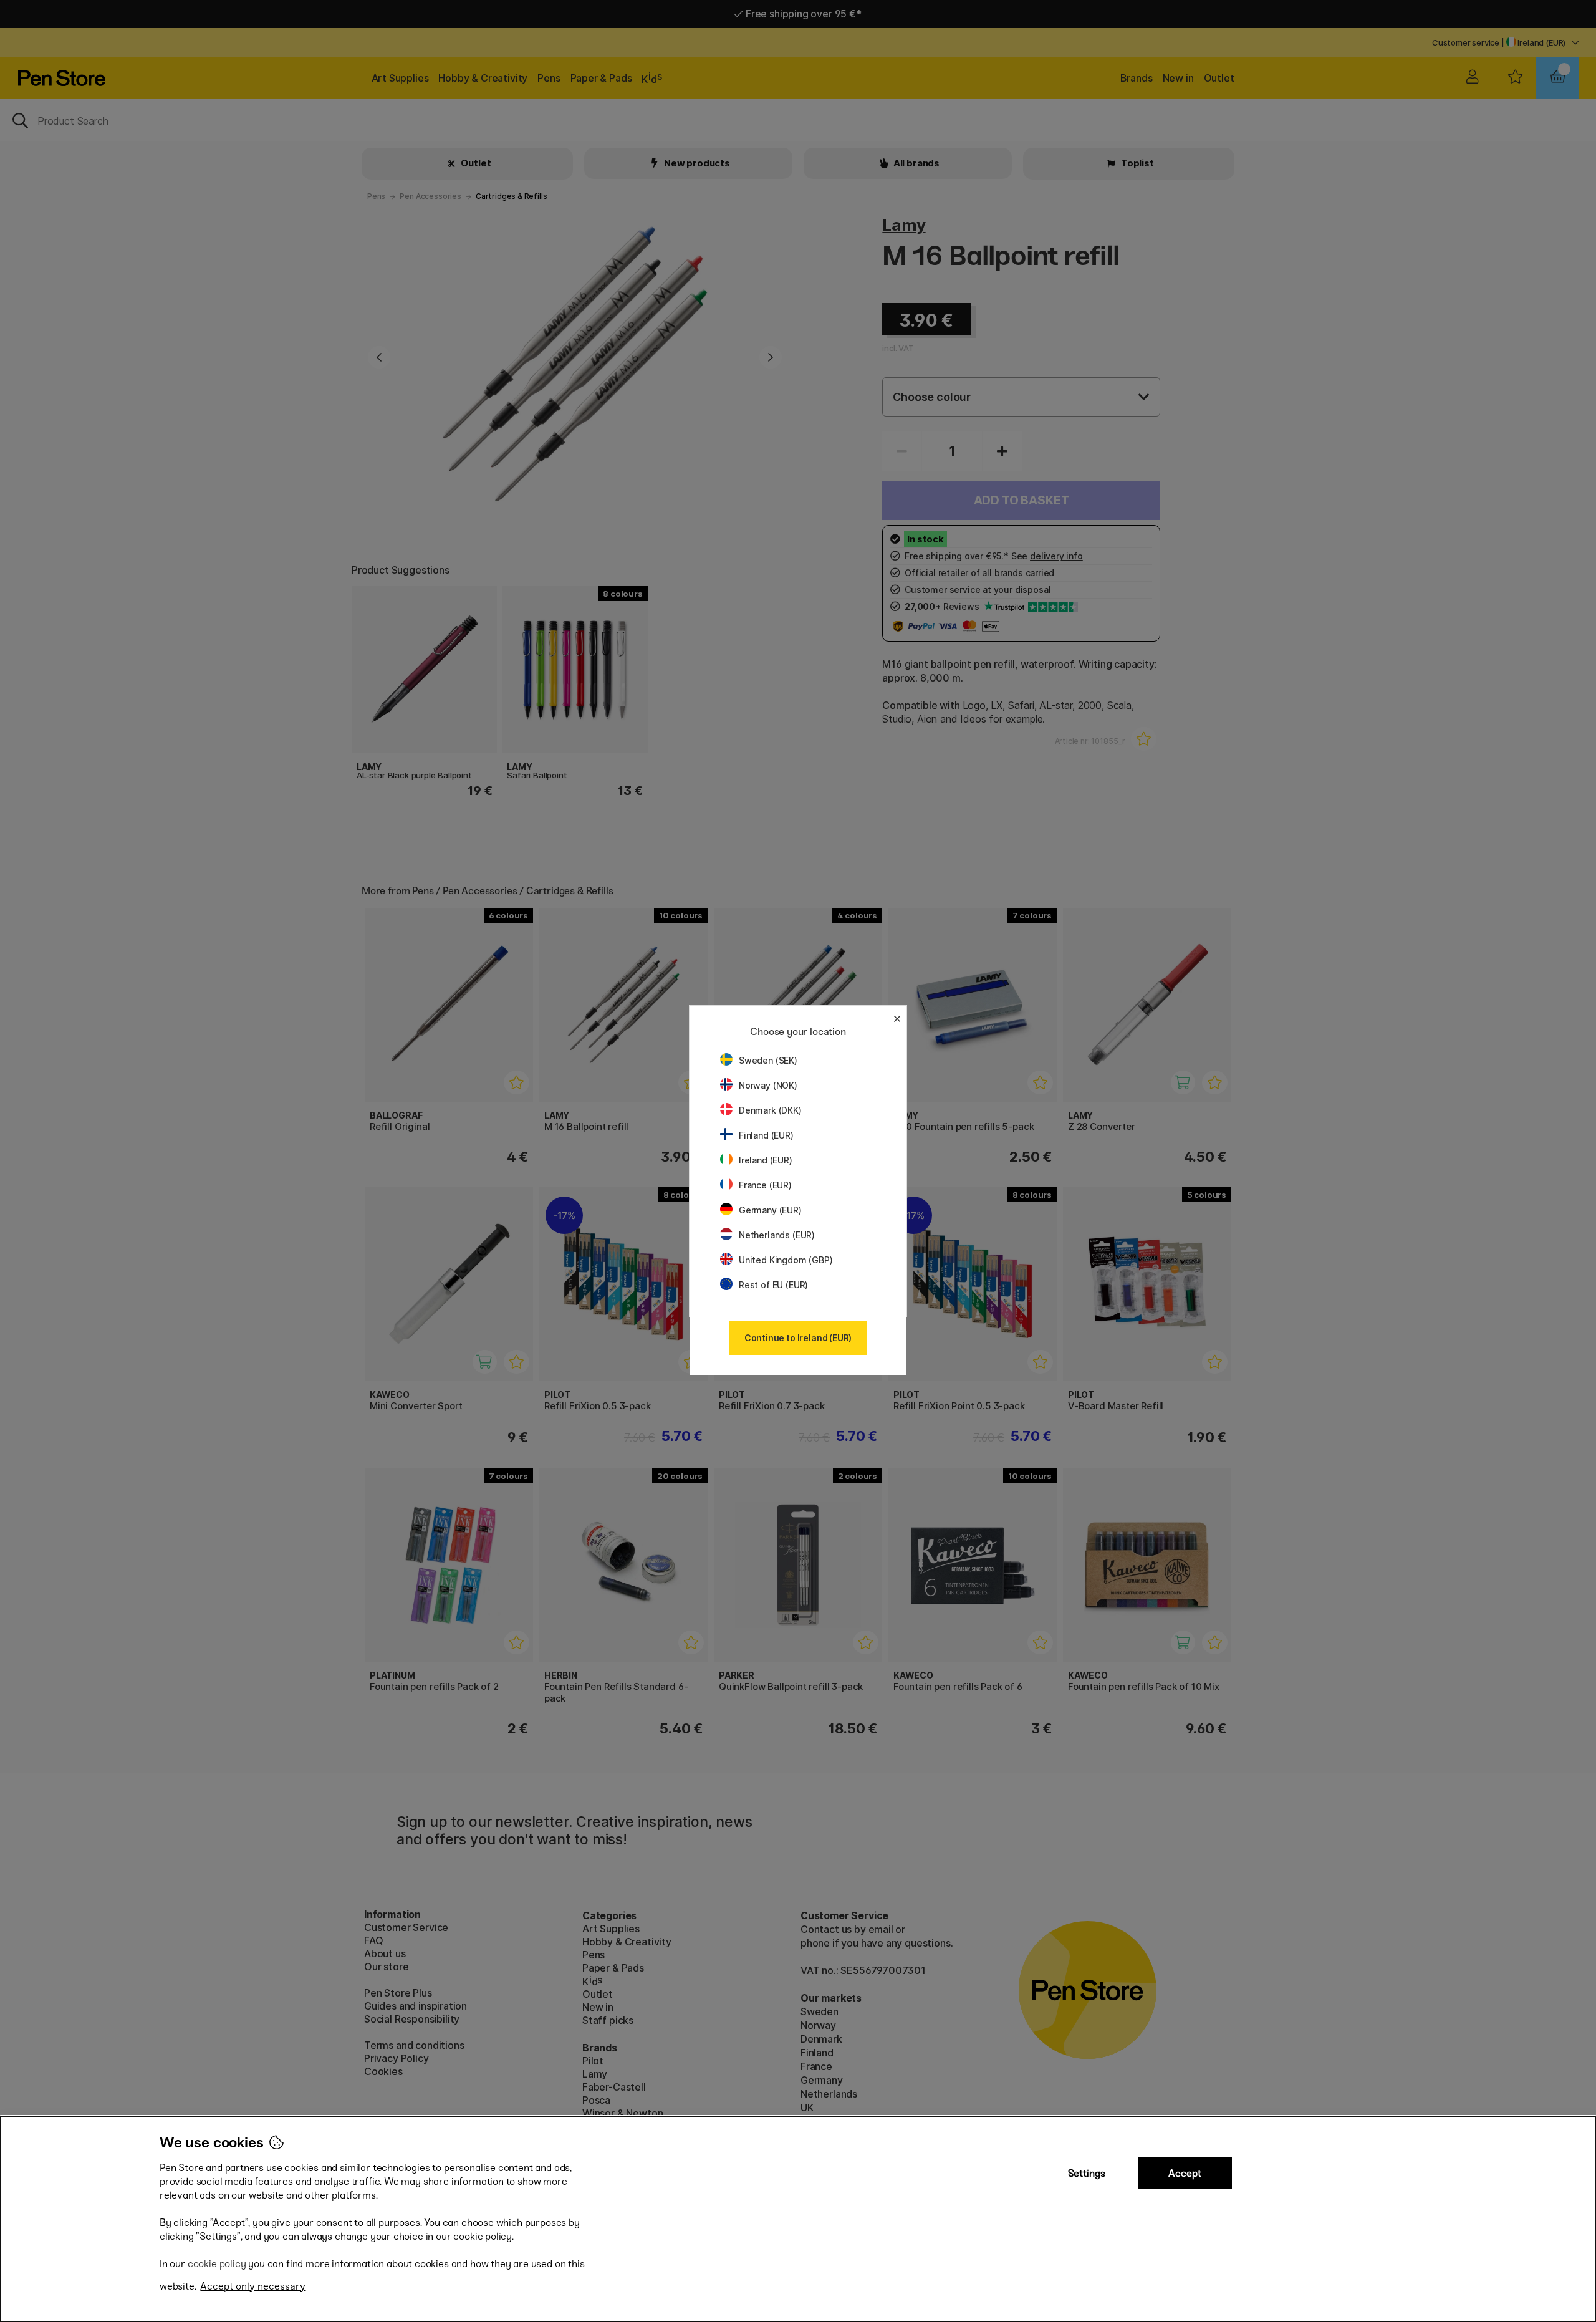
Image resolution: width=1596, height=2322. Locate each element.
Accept (1185, 2173)
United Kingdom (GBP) (786, 1260)
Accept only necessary (253, 2286)
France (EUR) (765, 1185)
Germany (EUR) (770, 1210)
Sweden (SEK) (768, 1060)
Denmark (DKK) (770, 1110)
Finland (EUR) (766, 1135)
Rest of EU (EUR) (773, 1285)
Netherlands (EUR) (777, 1235)
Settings (1087, 2173)
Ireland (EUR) (766, 1160)
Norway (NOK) (768, 1085)
